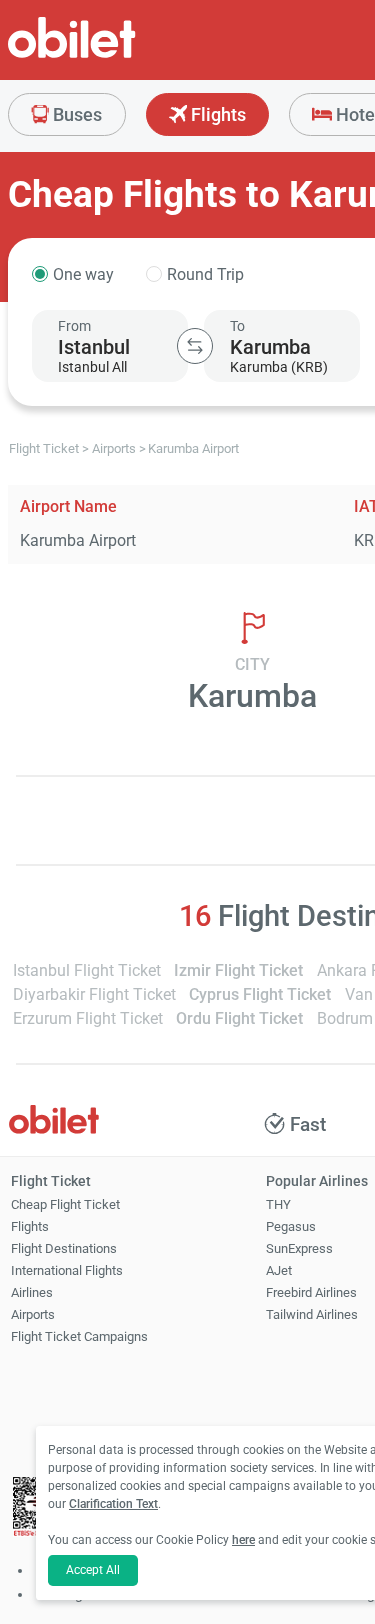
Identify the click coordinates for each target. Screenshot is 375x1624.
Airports (33, 1314)
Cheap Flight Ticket (65, 1204)
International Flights (67, 1270)
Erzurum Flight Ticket (88, 1018)
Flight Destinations (64, 1248)
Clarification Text (113, 1504)
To (237, 326)
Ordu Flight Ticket (239, 1018)
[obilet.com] (120, 55)
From (74, 326)
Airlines (32, 1292)
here (243, 1540)
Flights (216, 114)
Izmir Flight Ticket (238, 970)
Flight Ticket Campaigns (79, 1336)
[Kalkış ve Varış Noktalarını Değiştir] (195, 346)
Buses (75, 114)
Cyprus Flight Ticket (260, 994)
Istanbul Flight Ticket (87, 970)
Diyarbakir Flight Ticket (94, 994)
